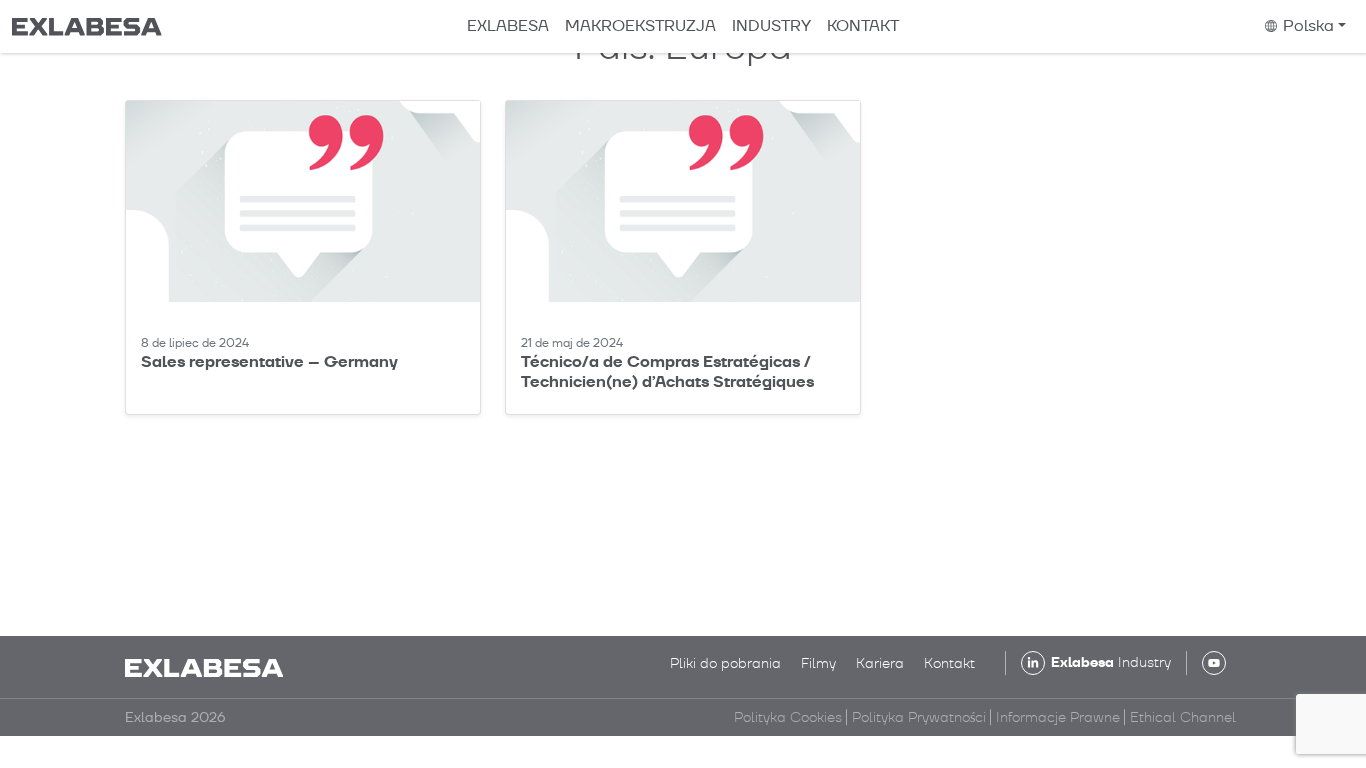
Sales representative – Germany (269, 361)
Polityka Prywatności (919, 717)
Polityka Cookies (788, 717)
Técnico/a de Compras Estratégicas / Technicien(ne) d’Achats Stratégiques (667, 371)
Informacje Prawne (1058, 717)
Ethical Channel (1183, 717)
